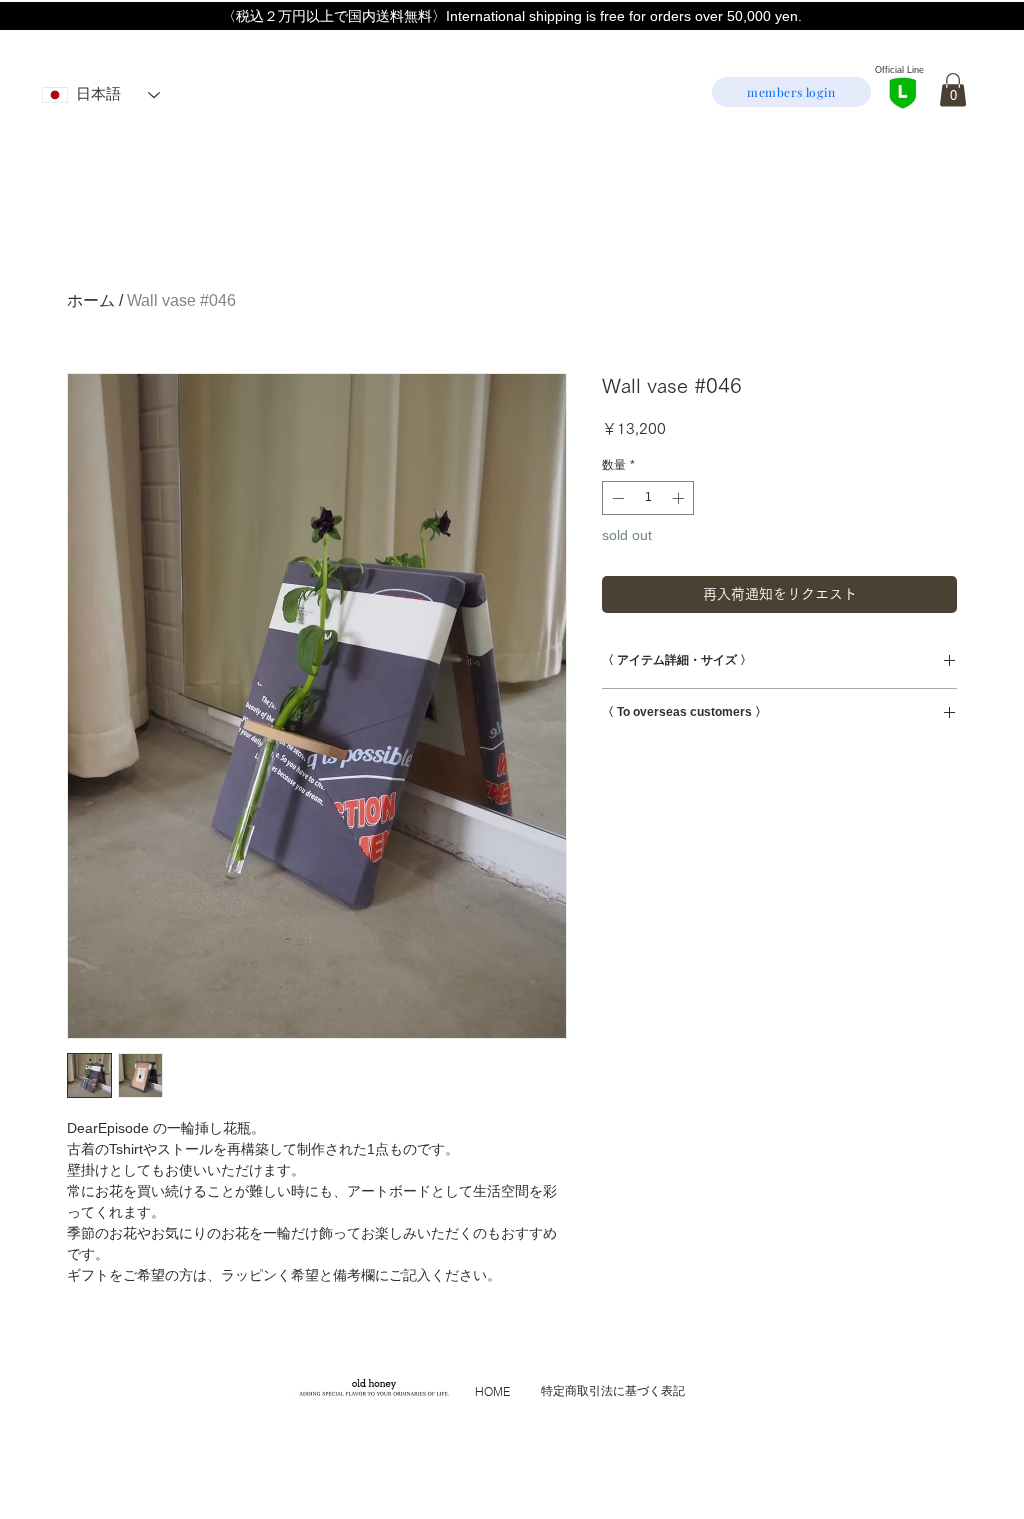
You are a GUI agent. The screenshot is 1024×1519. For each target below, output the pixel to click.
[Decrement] (616, 498)
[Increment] (680, 498)
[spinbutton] (648, 498)
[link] (953, 89)
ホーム (91, 300)
